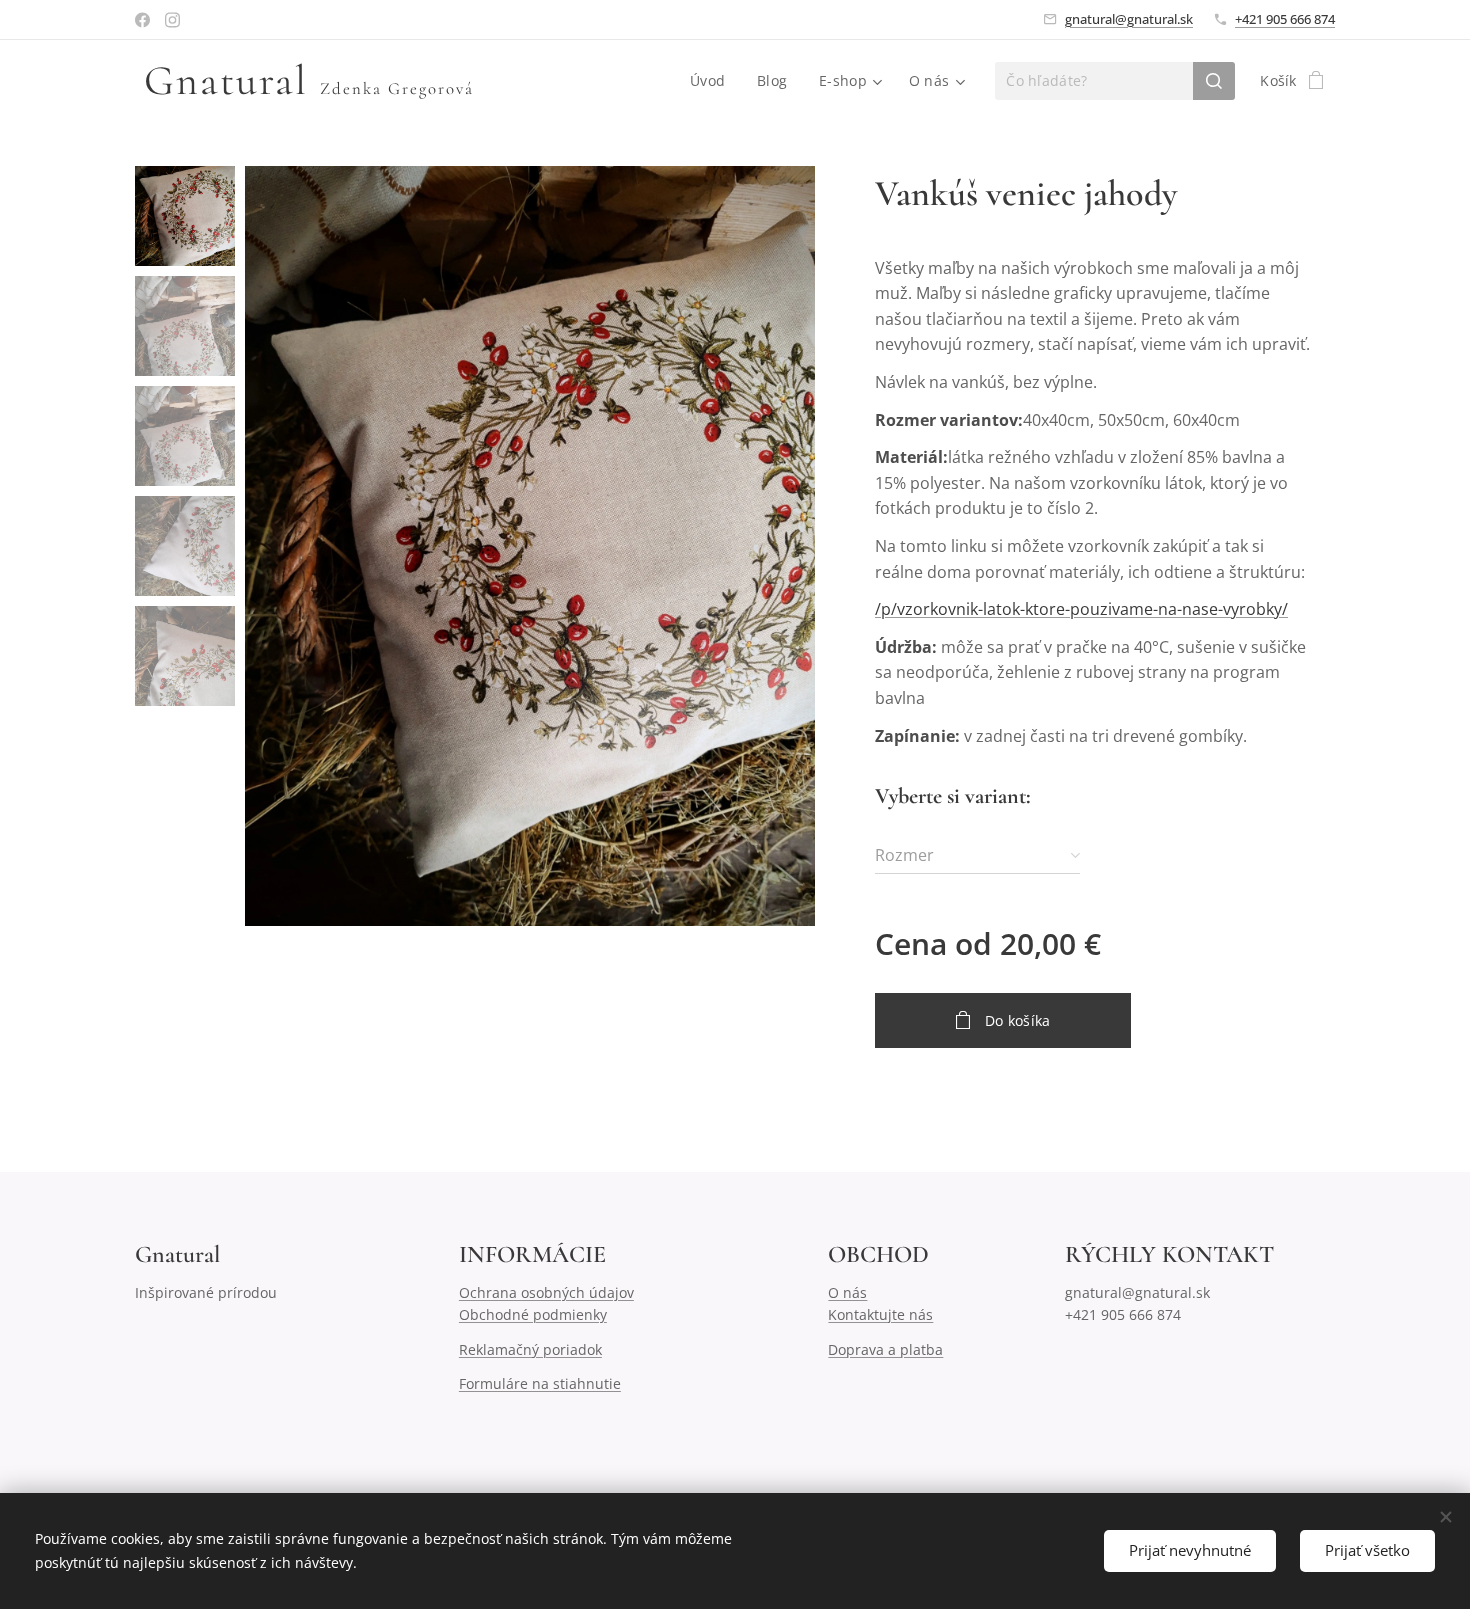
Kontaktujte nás (880, 1314)
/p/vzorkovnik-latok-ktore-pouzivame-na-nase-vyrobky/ (1081, 609)
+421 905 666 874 (1285, 19)
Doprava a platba (885, 1349)
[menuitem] (713, 81)
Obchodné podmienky (533, 1314)
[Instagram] (172, 20)
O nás (847, 1292)
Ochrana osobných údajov (546, 1292)
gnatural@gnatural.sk (1129, 19)
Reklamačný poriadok (530, 1349)
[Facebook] (142, 20)
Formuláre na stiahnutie (540, 1383)
